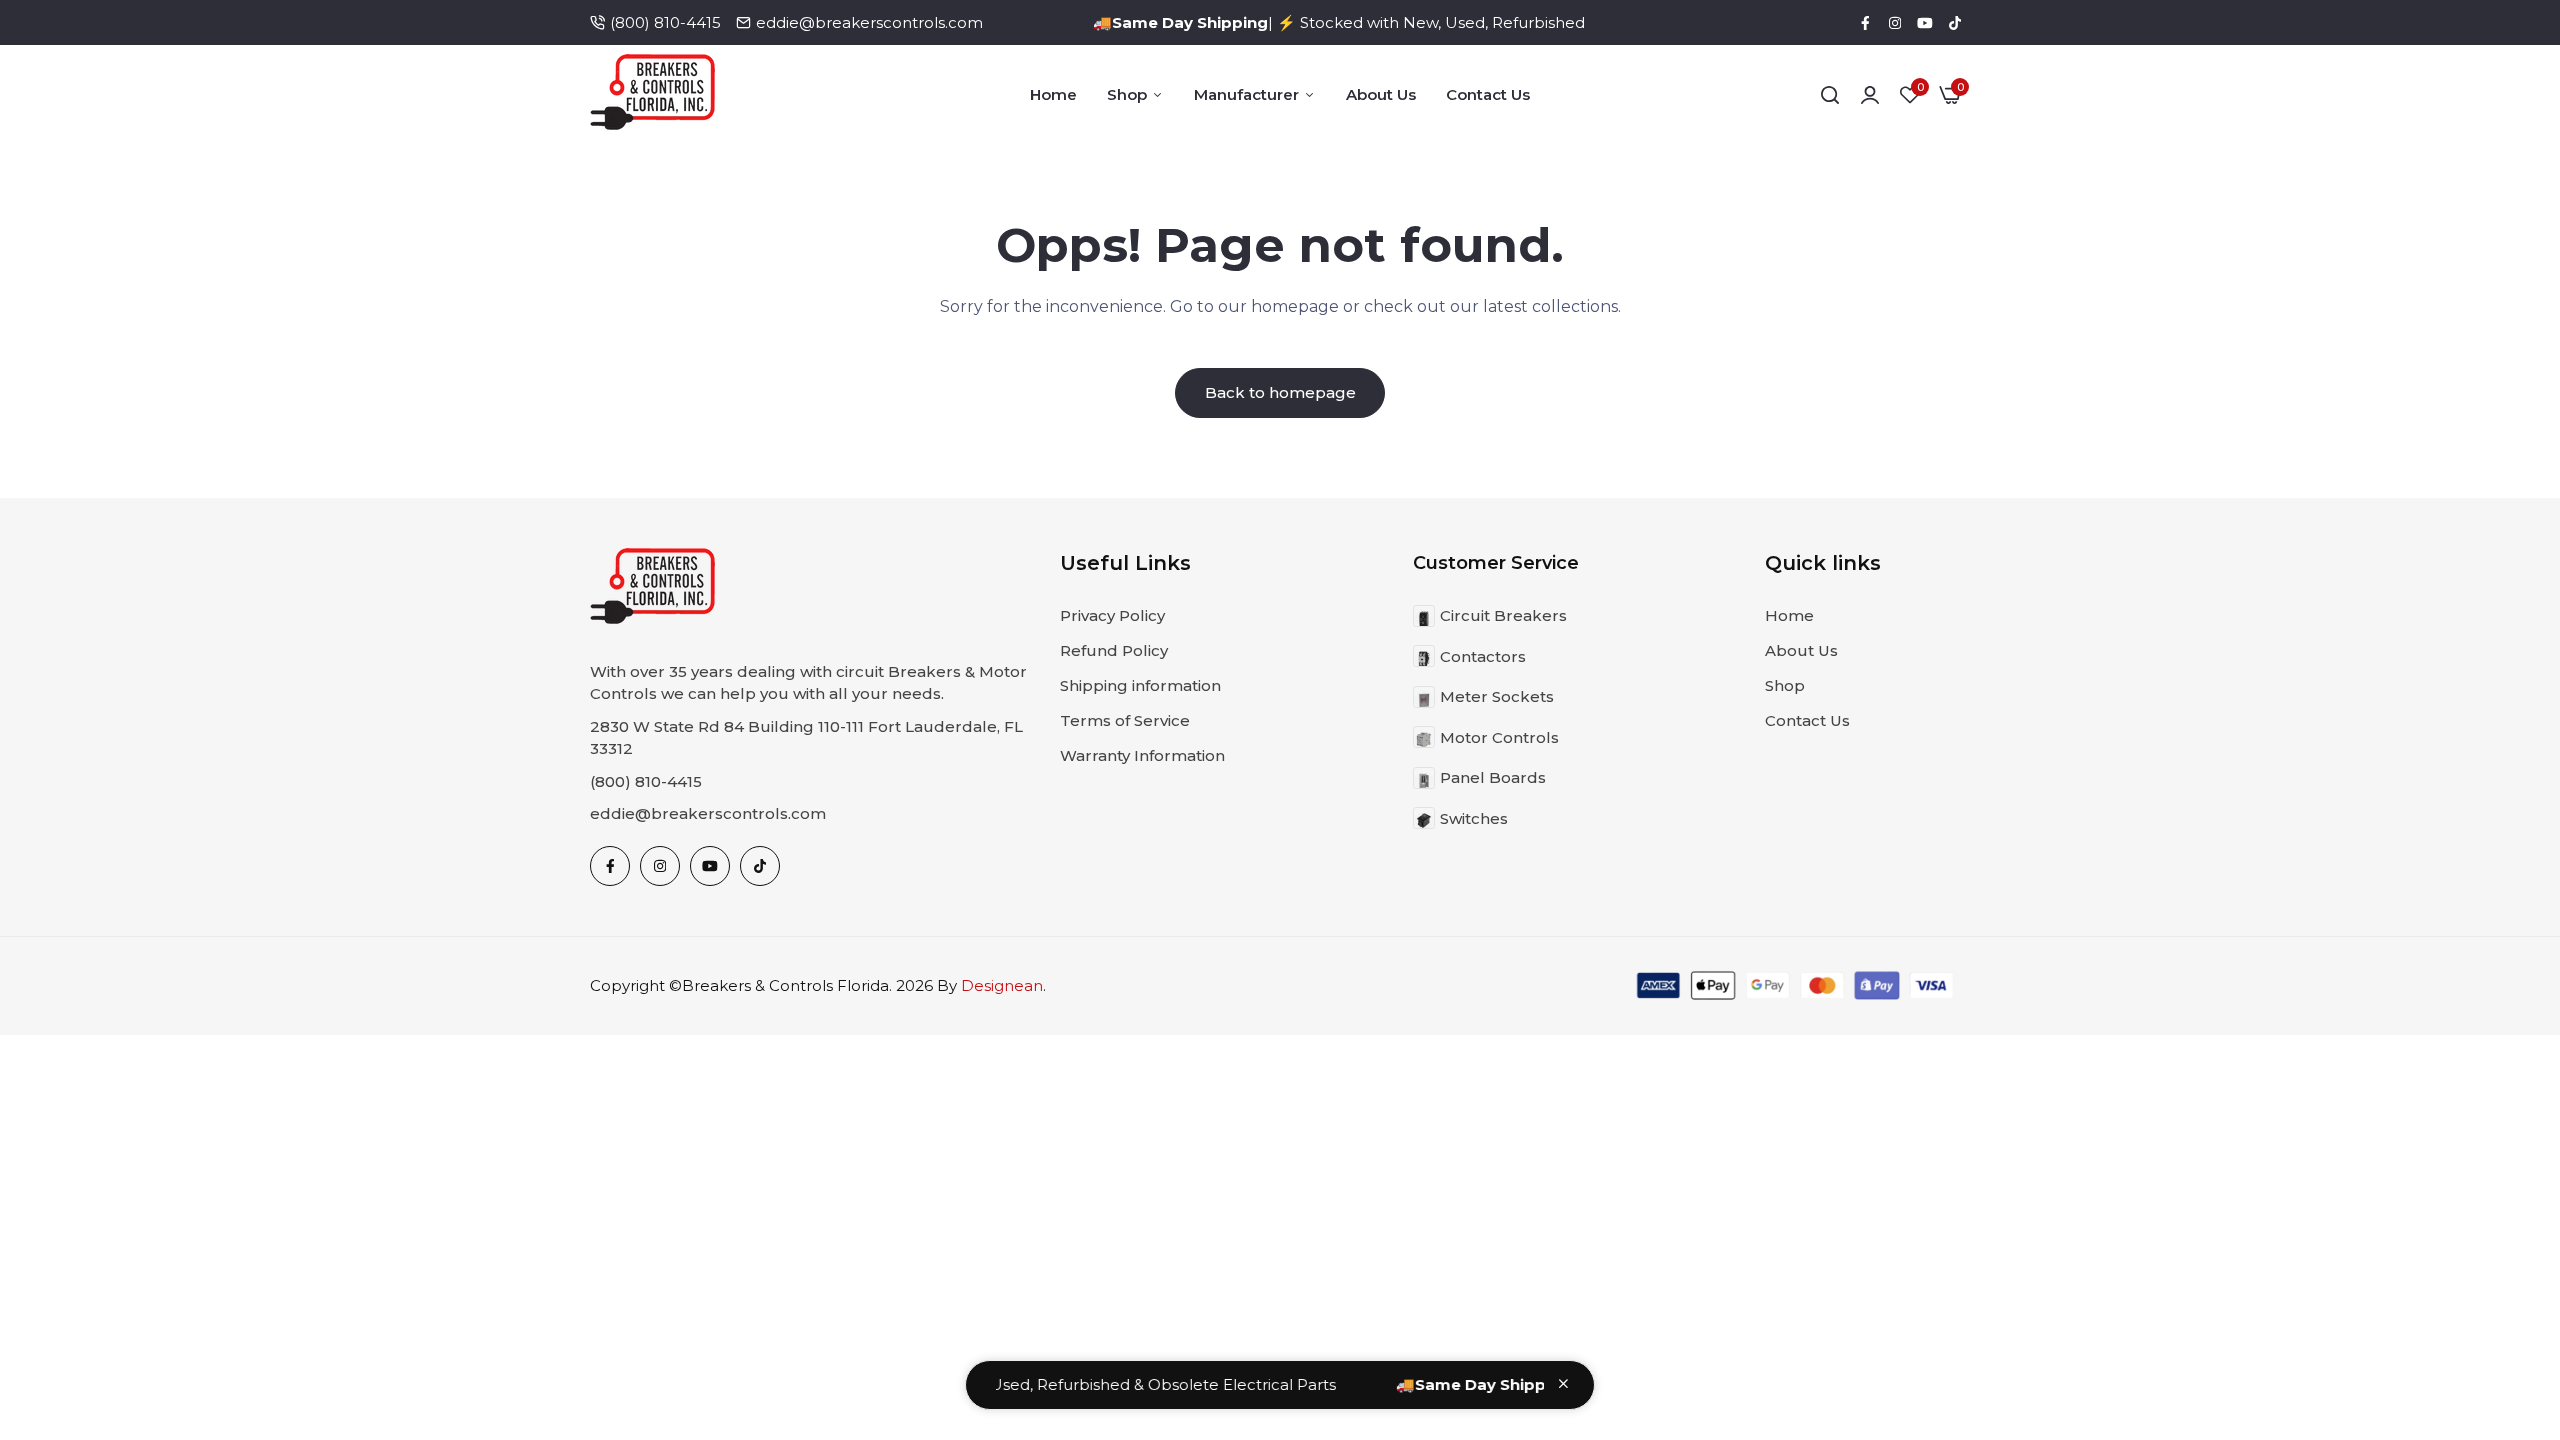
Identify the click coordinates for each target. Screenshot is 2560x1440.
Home (1053, 94)
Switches (1474, 818)
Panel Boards (1493, 777)
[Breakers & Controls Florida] (652, 95)
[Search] (1830, 95)
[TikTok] (1955, 23)
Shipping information (1140, 685)
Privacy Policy (1112, 615)
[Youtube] (1925, 23)
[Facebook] (1865, 23)
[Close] (1563, 1383)
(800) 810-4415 (665, 22)
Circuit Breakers (1503, 615)
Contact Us (1488, 94)
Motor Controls (1499, 737)
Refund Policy (1114, 650)
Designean (1002, 985)
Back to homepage (1280, 392)
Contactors (1483, 656)
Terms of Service (1125, 720)
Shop (1127, 94)
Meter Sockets (1497, 696)
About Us (1381, 94)
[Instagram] (1895, 23)
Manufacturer (1246, 94)
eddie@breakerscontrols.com (869, 22)
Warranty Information (1142, 755)
